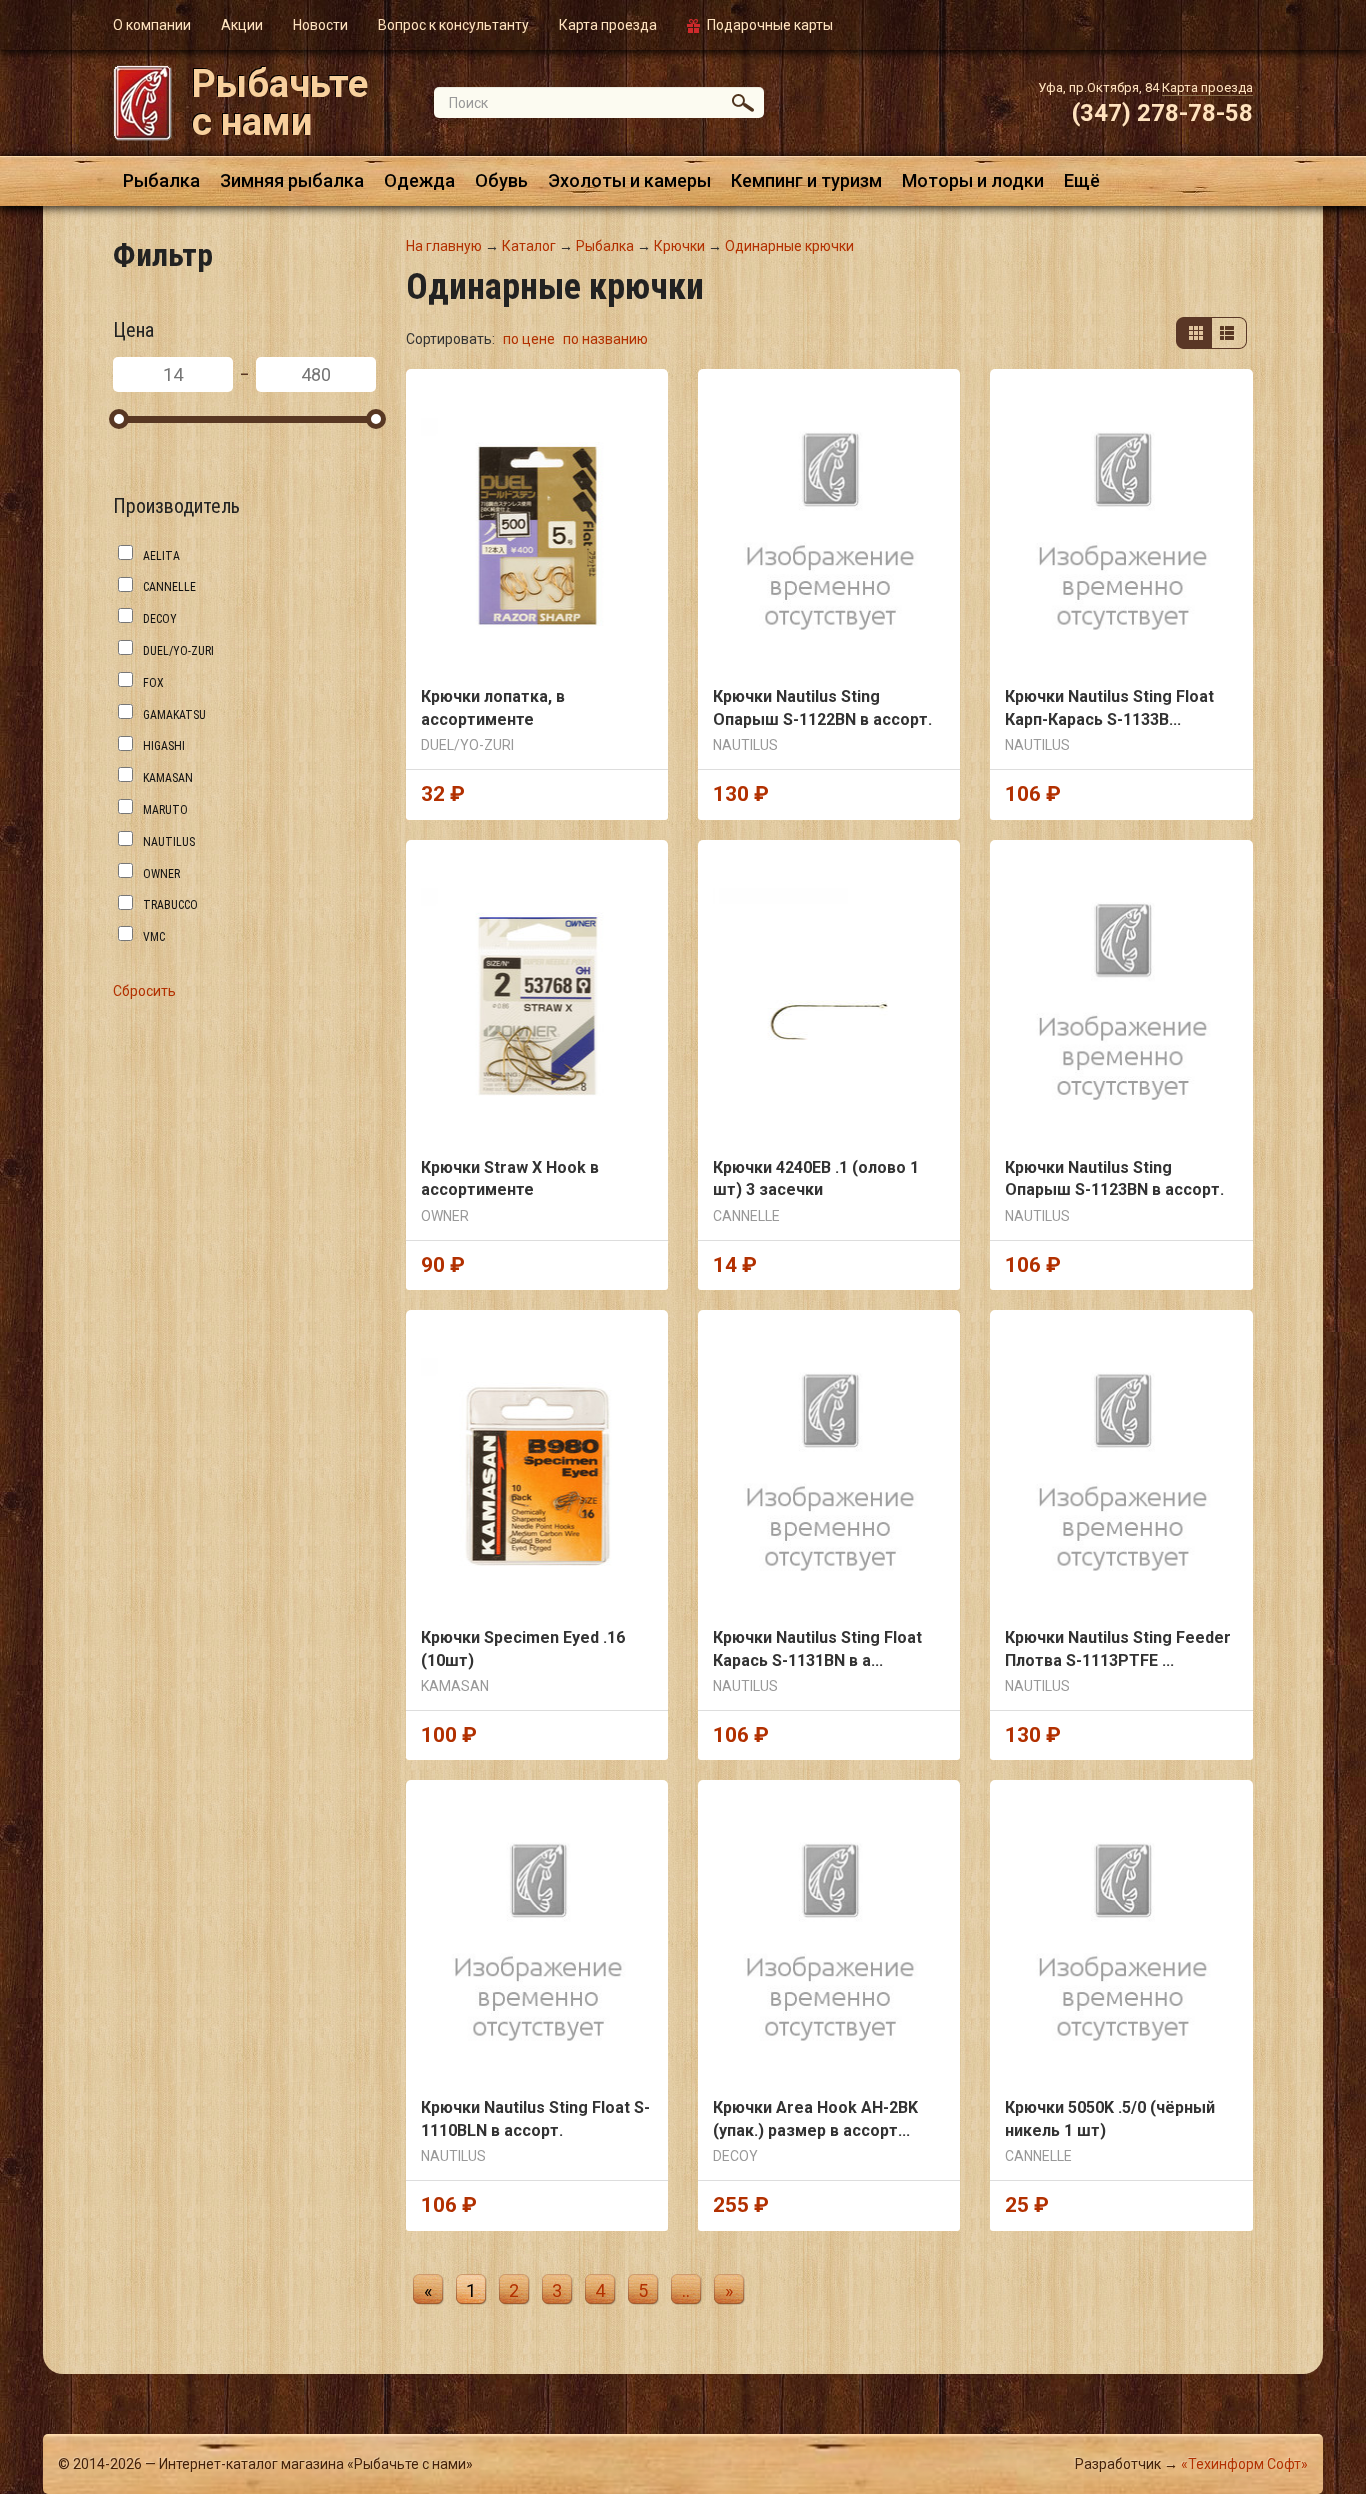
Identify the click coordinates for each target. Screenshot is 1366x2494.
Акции (242, 25)
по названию (605, 339)
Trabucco (170, 905)
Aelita (161, 556)
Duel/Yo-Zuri (178, 651)
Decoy (160, 619)
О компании (152, 25)
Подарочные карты (770, 25)
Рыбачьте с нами (280, 103)
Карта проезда (608, 25)
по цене (530, 339)
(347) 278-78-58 (1162, 113)
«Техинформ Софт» (1244, 2464)
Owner (161, 874)
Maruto (165, 810)
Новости (320, 25)
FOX (153, 683)
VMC (154, 937)
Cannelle (169, 587)
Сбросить (144, 991)
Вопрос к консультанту (453, 25)
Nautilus (169, 842)
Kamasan (168, 778)
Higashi (164, 746)
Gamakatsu (174, 715)
